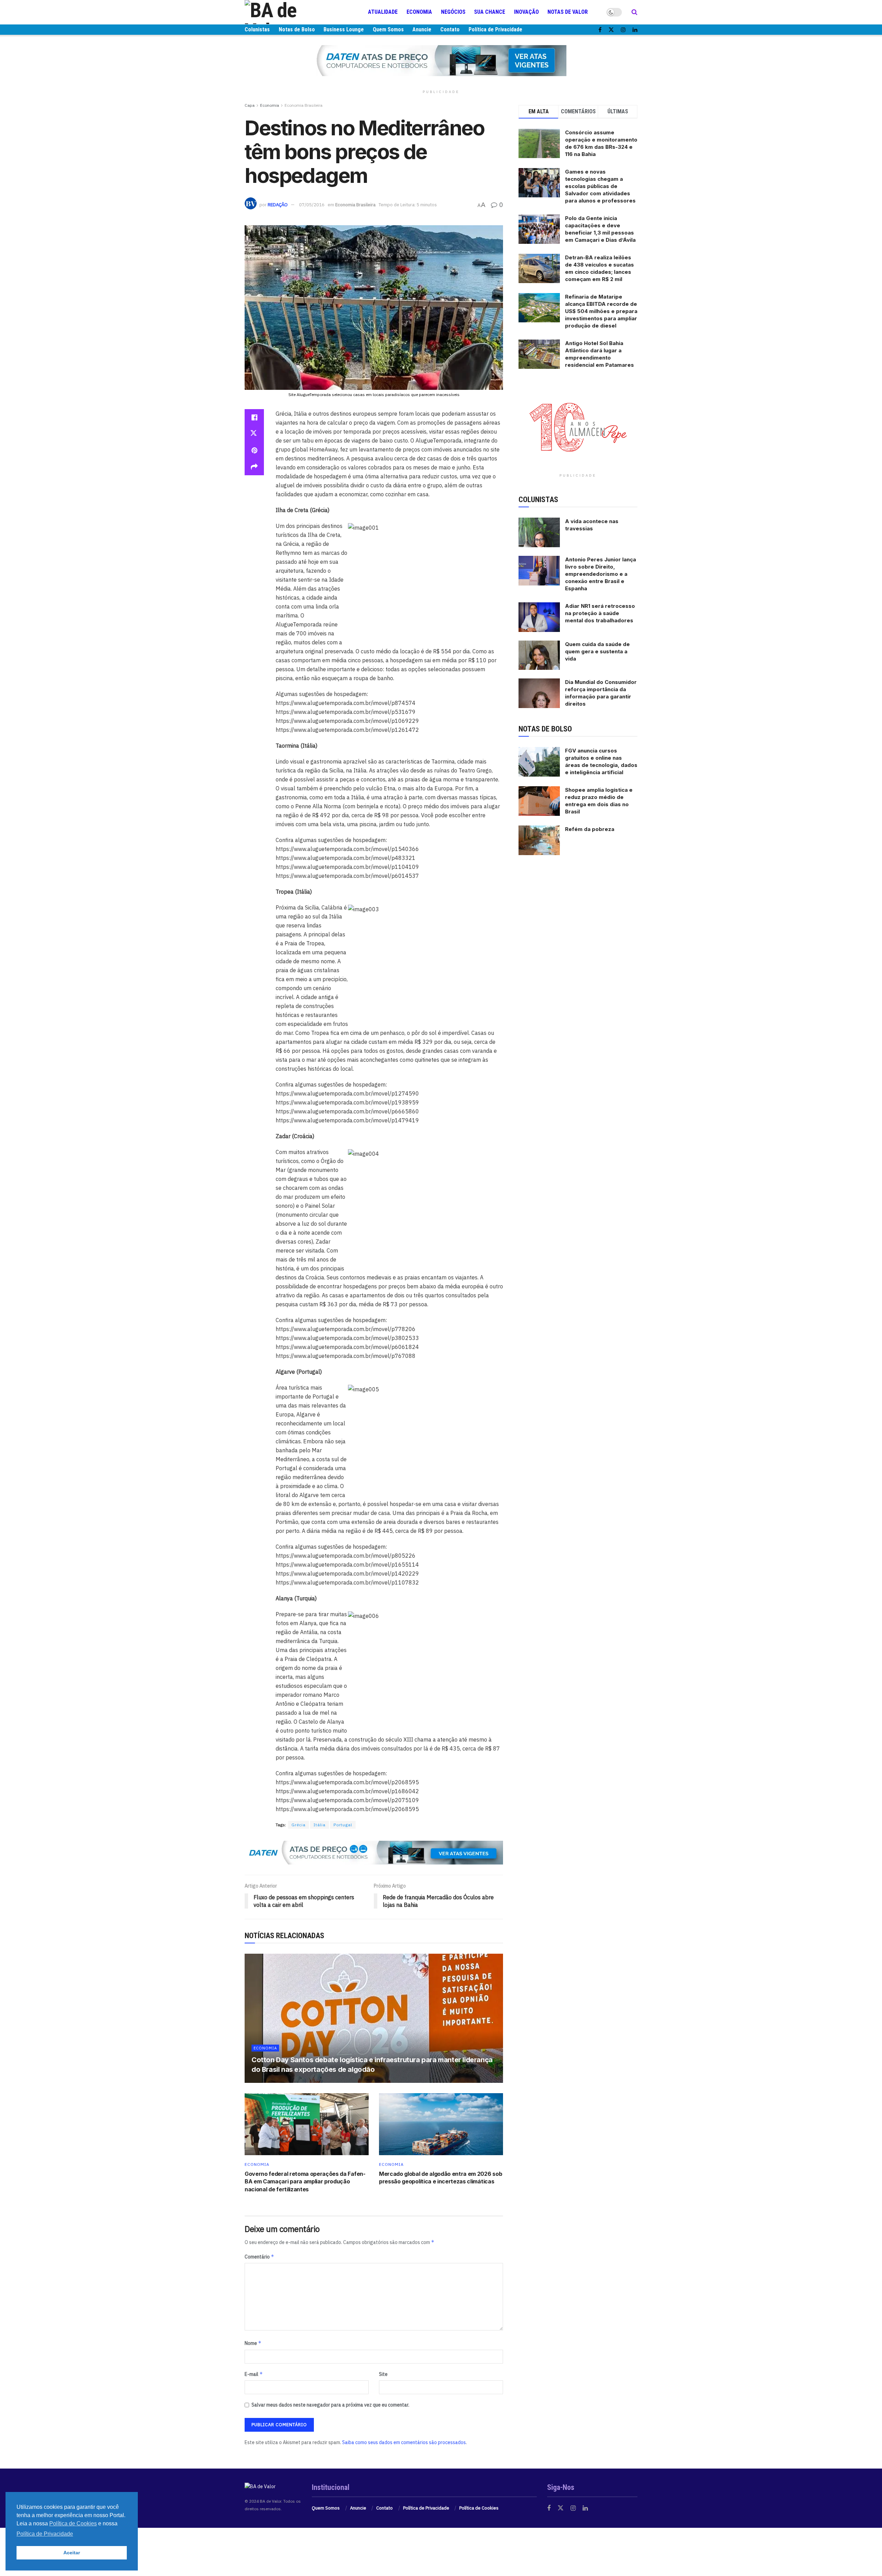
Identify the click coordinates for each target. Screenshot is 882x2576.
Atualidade (383, 12)
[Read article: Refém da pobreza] (539, 840)
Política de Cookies (479, 2508)
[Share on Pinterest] (254, 450)
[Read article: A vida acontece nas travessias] (539, 532)
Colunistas (257, 29)
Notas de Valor (568, 12)
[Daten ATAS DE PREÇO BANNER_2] (374, 1852)
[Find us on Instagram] (623, 30)
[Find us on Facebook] (600, 30)
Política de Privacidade (495, 29)
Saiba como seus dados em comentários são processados (404, 2442)
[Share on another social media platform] (254, 467)
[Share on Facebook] (254, 417)
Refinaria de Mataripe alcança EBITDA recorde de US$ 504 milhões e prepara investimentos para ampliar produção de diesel (601, 311)
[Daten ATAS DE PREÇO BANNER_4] (441, 60)
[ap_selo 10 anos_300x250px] (578, 426)
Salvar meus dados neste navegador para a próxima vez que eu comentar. (330, 2405)
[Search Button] (634, 12)
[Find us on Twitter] (611, 30)
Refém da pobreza (590, 829)
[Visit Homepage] (286, 12)
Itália (320, 1825)
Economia (419, 12)
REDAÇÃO (278, 205)
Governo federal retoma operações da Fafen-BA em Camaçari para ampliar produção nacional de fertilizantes (305, 2182)
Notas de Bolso (297, 29)
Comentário (259, 2257)
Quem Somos (388, 29)
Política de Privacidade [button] (45, 2534)
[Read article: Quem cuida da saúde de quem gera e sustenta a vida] (539, 655)
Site (383, 2374)
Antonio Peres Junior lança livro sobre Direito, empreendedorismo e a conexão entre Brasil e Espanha (601, 574)
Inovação (526, 12)
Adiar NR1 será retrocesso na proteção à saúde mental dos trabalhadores (600, 613)
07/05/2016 (312, 205)
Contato (450, 29)
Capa (250, 105)
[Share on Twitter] (254, 434)
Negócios (453, 12)
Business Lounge (344, 29)
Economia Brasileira (304, 105)
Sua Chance (490, 12)
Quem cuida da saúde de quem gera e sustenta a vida (597, 651)
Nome (253, 2343)
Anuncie (422, 29)
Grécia (299, 1825)
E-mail (254, 2374)
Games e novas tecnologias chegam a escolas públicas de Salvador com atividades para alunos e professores (600, 186)
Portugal (343, 1825)
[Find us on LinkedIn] (635, 30)
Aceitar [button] (72, 2553)
